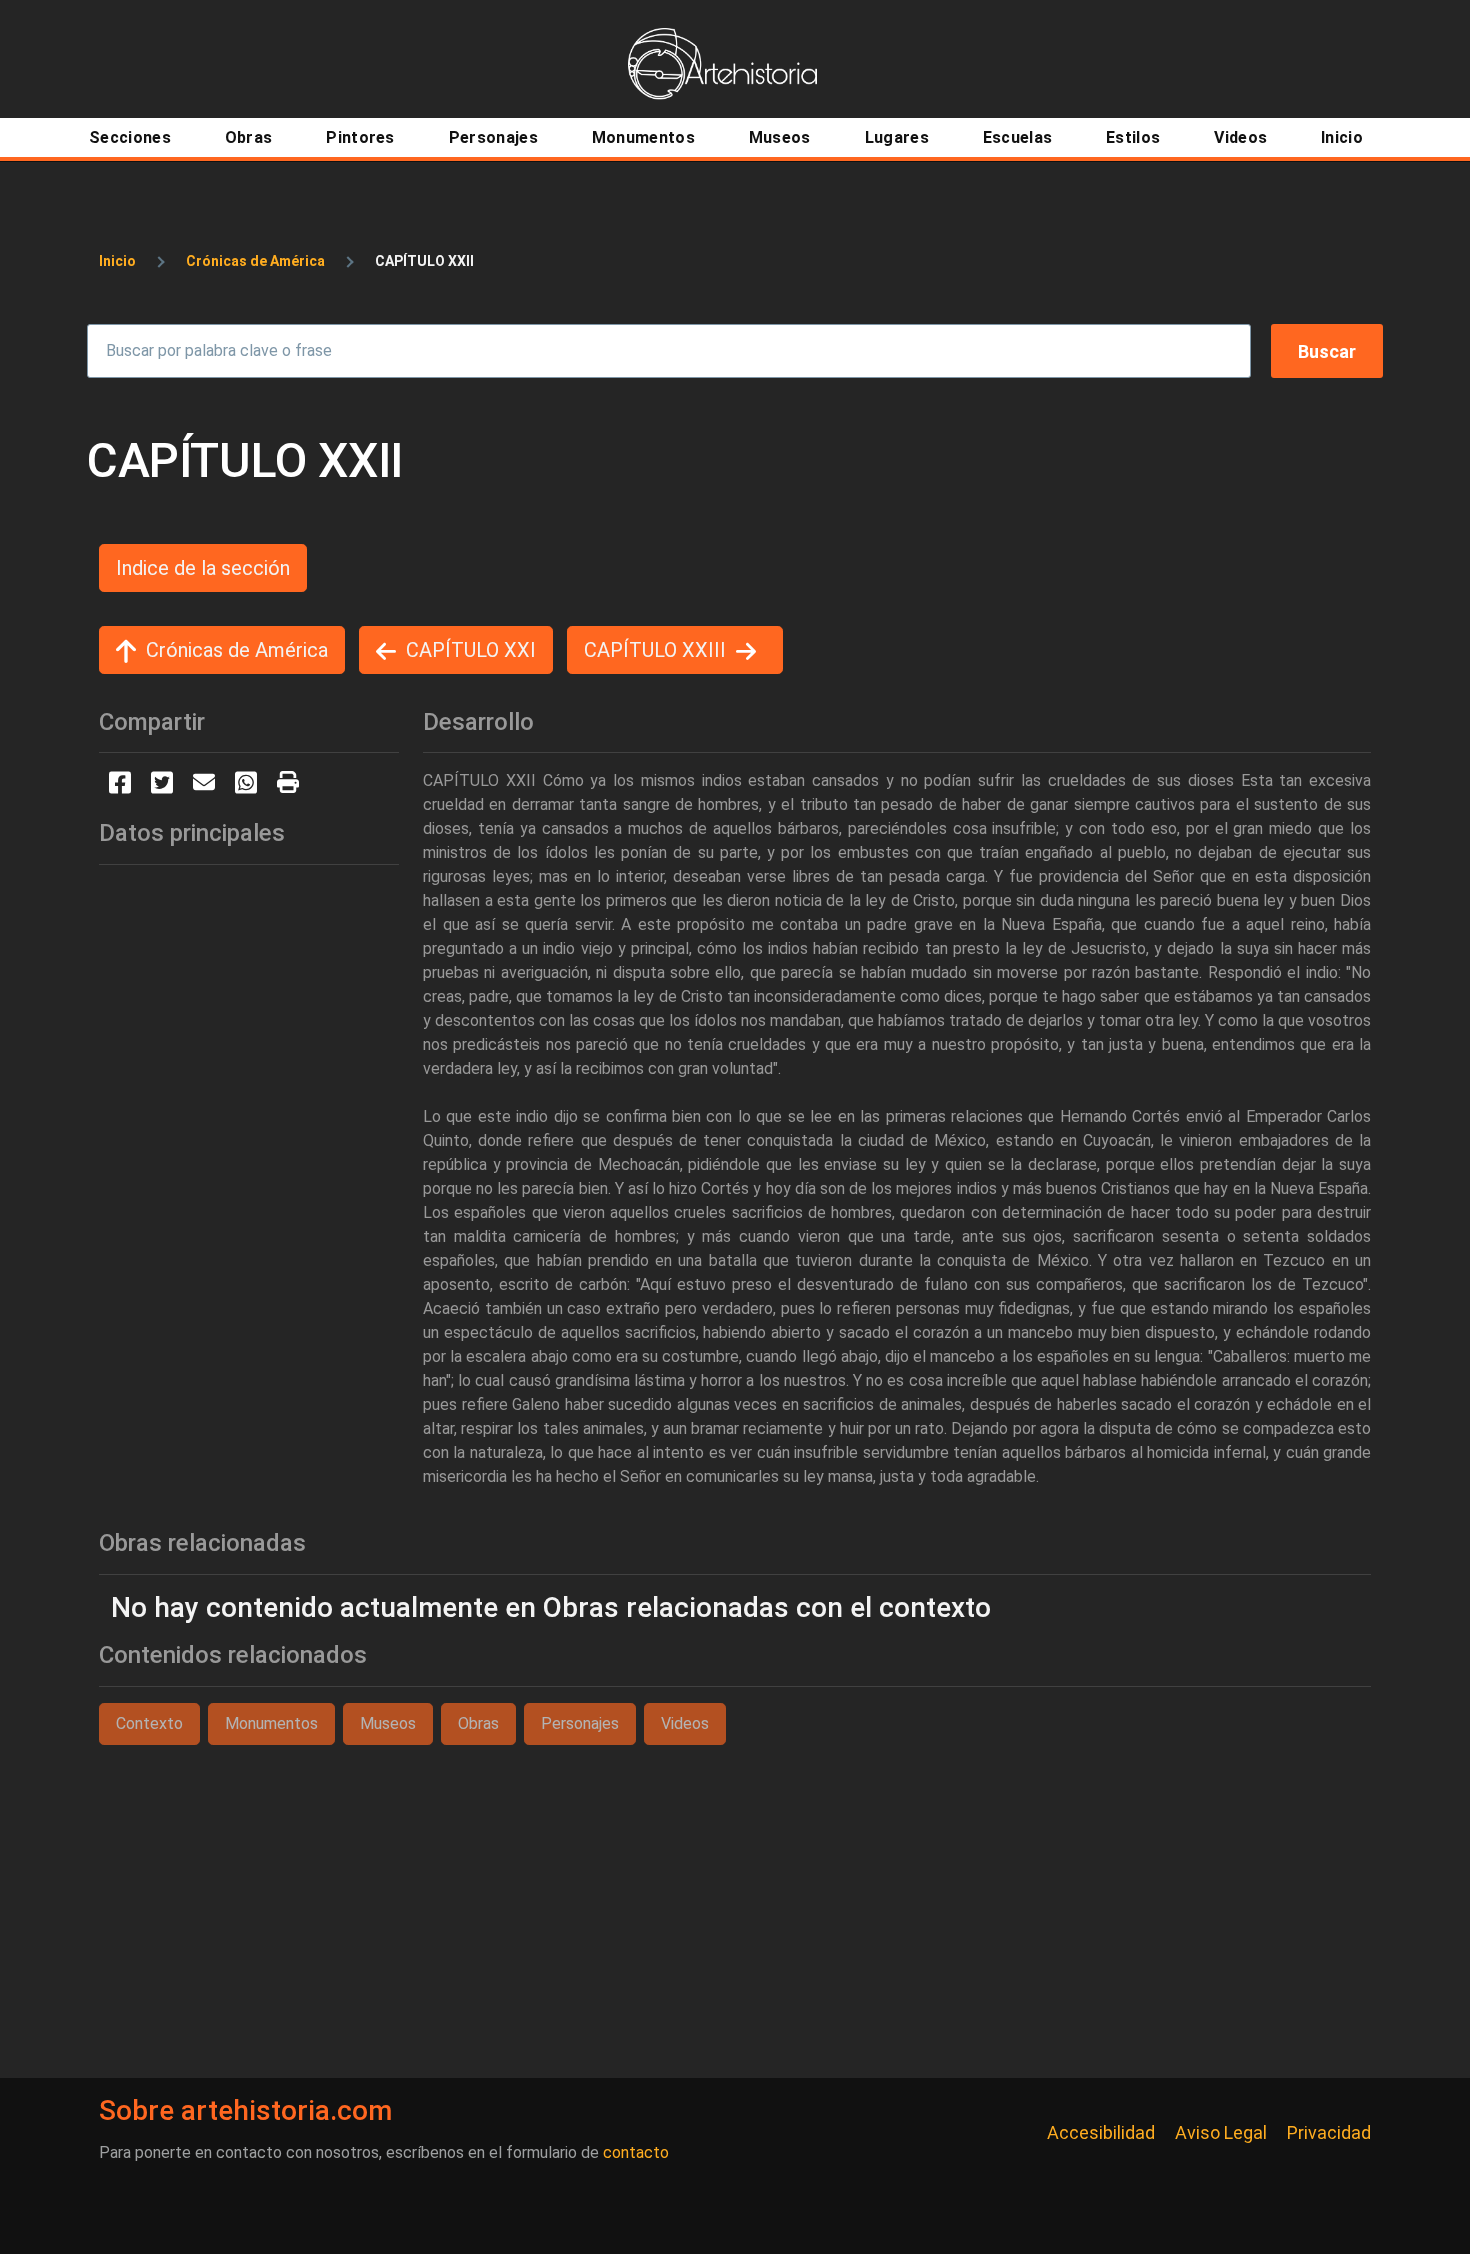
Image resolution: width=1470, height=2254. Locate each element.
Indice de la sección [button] (203, 568)
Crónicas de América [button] (237, 650)
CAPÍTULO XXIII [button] (655, 650)
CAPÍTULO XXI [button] (471, 650)
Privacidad (1329, 2132)
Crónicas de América (255, 261)
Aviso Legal (1221, 2132)
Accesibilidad (1101, 2132)
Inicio (117, 261)
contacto (636, 2152)
